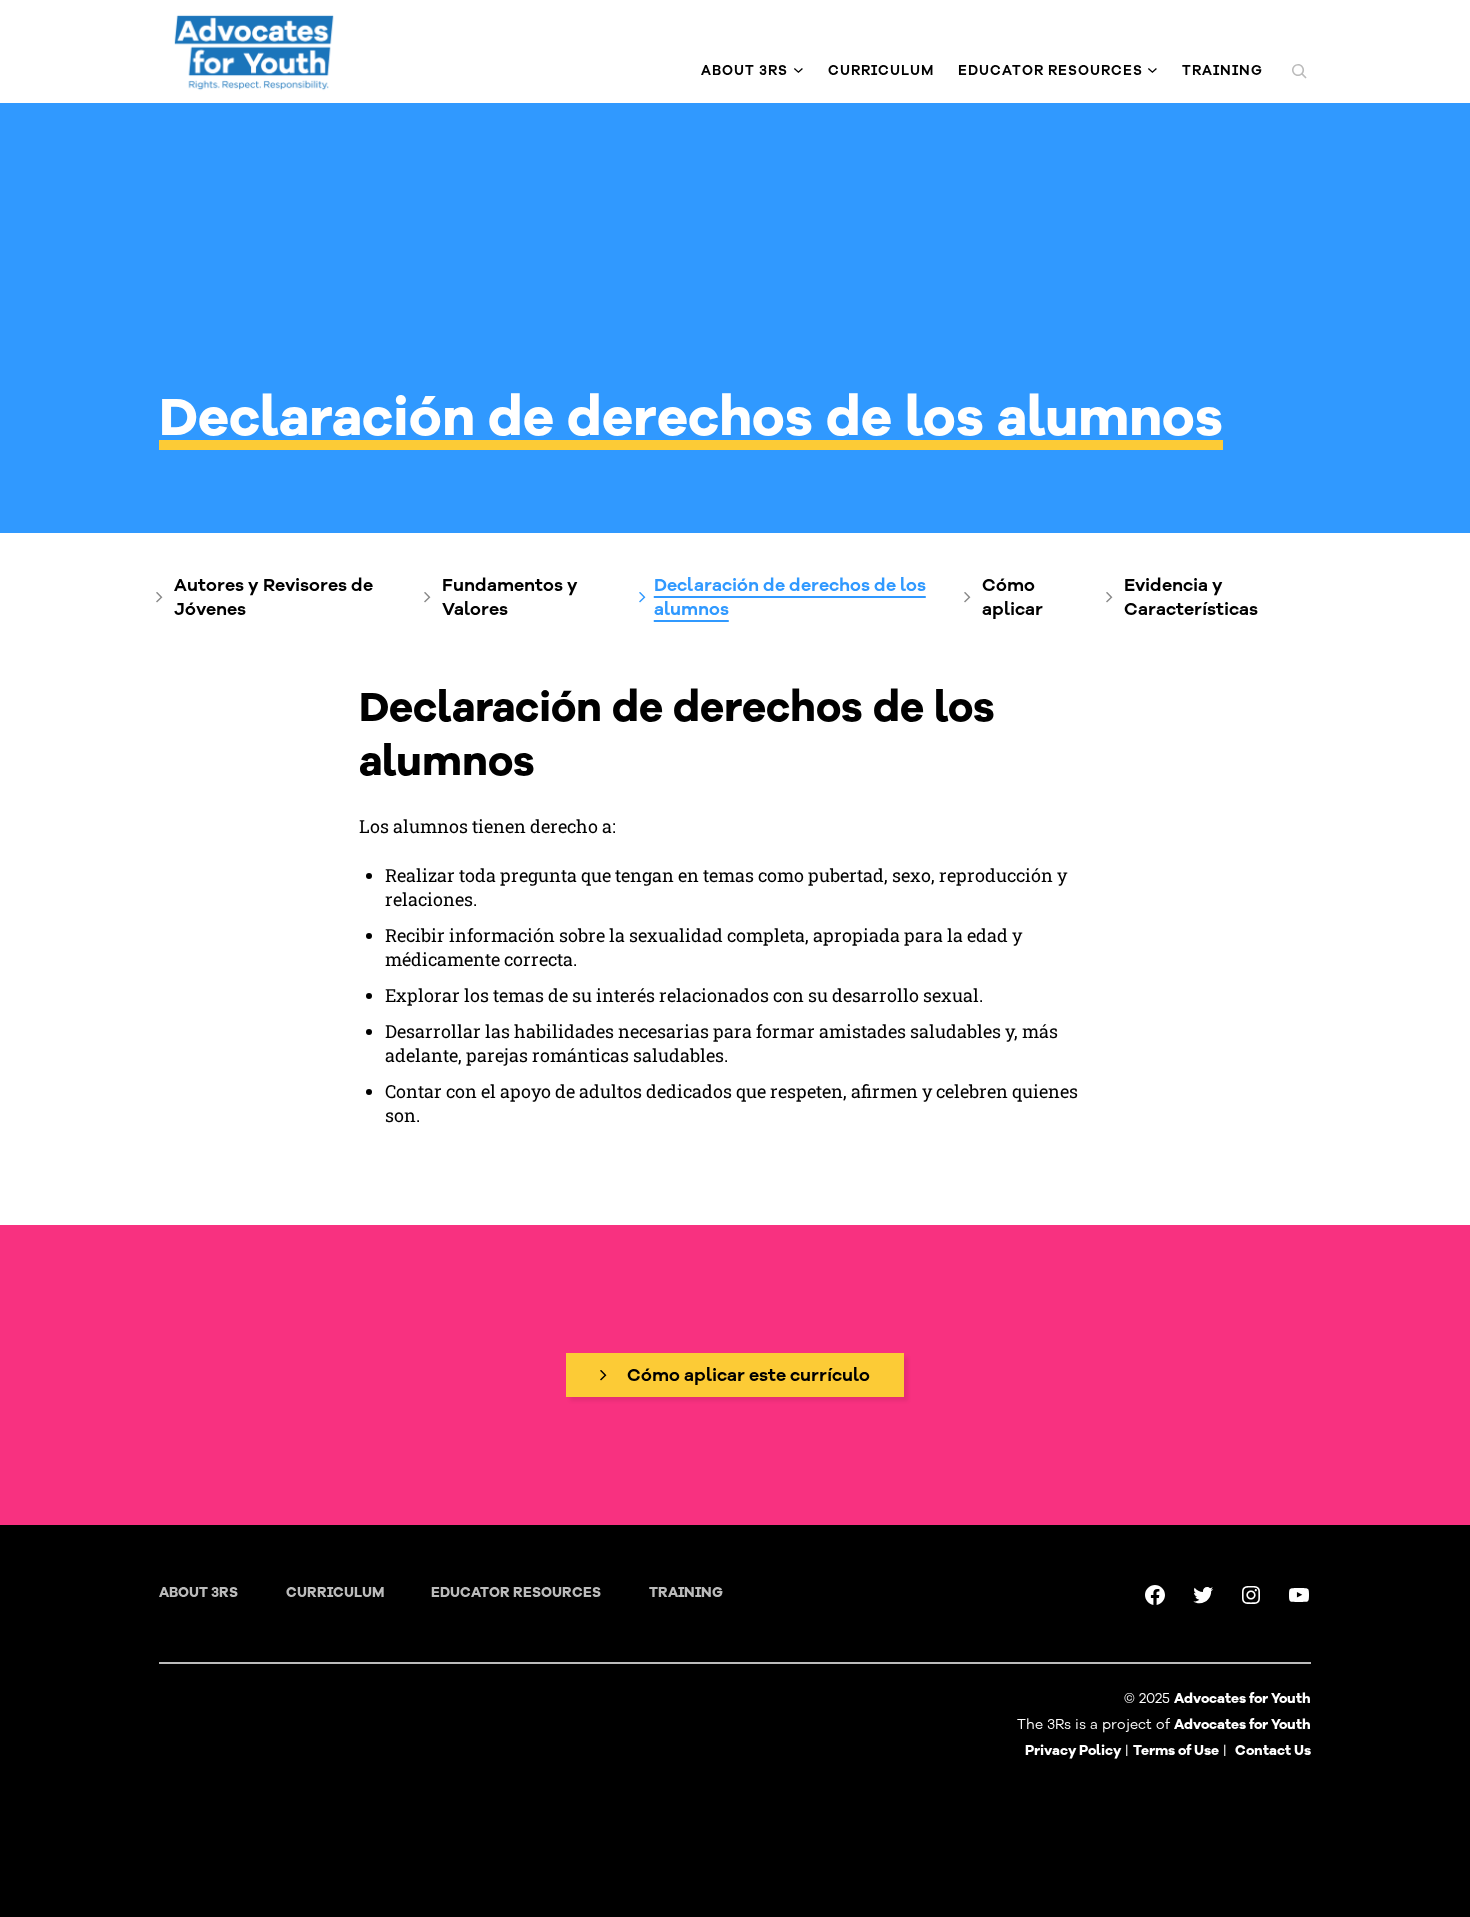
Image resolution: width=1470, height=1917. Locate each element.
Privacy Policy (1073, 1750)
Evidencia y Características (1191, 597)
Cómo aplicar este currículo (748, 1375)
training (686, 1592)
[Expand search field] (1299, 71)
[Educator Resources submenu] (1152, 70)
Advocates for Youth (1242, 1724)
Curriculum (335, 1592)
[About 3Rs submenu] (798, 70)
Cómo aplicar (1012, 597)
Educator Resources (516, 1592)
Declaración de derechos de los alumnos (790, 597)
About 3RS (198, 1592)
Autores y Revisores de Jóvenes (273, 597)
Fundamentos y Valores (510, 597)
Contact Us (1273, 1750)
